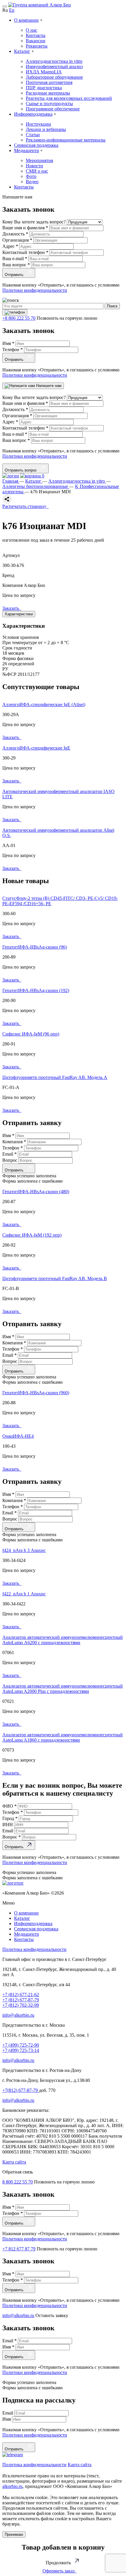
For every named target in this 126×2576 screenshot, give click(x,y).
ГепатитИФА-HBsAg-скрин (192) (36, 990)
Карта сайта (14, 2162)
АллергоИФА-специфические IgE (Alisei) (44, 704)
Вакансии (36, 41)
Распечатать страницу (25, 506)
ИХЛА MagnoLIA (44, 72)
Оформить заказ (60, 2571)
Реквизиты (37, 46)
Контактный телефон (25, 252)
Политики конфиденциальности (35, 290)
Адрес (10, 246)
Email (10, 1154)
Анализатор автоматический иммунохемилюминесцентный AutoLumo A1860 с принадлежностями (63, 1737)
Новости (34, 166)
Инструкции (38, 124)
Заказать (12, 608)
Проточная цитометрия (49, 82)
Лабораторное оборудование (54, 77)
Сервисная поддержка (36, 145)
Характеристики (19, 614)
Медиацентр (27, 150)
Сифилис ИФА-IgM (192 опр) (32, 1235)
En (12, 10)
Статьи (33, 135)
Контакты (36, 35)
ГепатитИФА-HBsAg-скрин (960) (36, 1393)
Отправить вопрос (22, 470)
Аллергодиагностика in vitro (54, 61)
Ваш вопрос (16, 265)
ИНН (8, 1825)
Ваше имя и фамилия (25, 228)
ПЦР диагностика (44, 88)
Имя (8, 343)
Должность (15, 234)
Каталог (22, 51)
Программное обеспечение (53, 109)
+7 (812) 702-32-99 (21, 2005)
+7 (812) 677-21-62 (21, 1995)
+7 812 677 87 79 (19, 2249)
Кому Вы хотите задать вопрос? (35, 222)
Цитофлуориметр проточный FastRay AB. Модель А (55, 1077)
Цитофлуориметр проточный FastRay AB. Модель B (55, 1278)
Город (10, 1818)
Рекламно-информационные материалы (66, 140)
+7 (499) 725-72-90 (21, 2045)
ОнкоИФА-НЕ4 (18, 1436)
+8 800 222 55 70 (19, 318)
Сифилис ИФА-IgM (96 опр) (31, 1034)
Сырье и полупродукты (49, 103)
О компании (26, 20)
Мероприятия (39, 160)
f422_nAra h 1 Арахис (24, 1594)
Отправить (15, 275)
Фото (31, 176)
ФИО (10, 1806)
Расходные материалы (48, 93)
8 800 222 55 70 (18, 2182)
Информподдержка (33, 114)
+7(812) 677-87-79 (21, 2090)
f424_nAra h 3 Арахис (24, 1550)
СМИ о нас (37, 171)
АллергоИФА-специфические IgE (36, 748)
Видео (32, 182)
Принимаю (14, 2534)
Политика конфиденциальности (34, 1949)
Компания (14, 1142)
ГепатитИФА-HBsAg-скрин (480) (36, 1192)
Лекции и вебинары (46, 129)
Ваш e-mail (15, 259)
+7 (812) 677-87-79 (21, 2000)
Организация (17, 240)
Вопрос (10, 1160)
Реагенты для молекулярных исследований (69, 98)
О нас (31, 30)
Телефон (13, 350)
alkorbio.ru (12, 2486)
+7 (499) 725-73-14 (21, 2050)
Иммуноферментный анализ (54, 66)
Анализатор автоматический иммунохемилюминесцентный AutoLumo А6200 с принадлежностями (63, 1640)
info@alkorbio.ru (18, 2015)
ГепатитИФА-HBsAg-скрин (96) (35, 947)
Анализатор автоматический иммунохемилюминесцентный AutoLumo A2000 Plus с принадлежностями (63, 1689)
